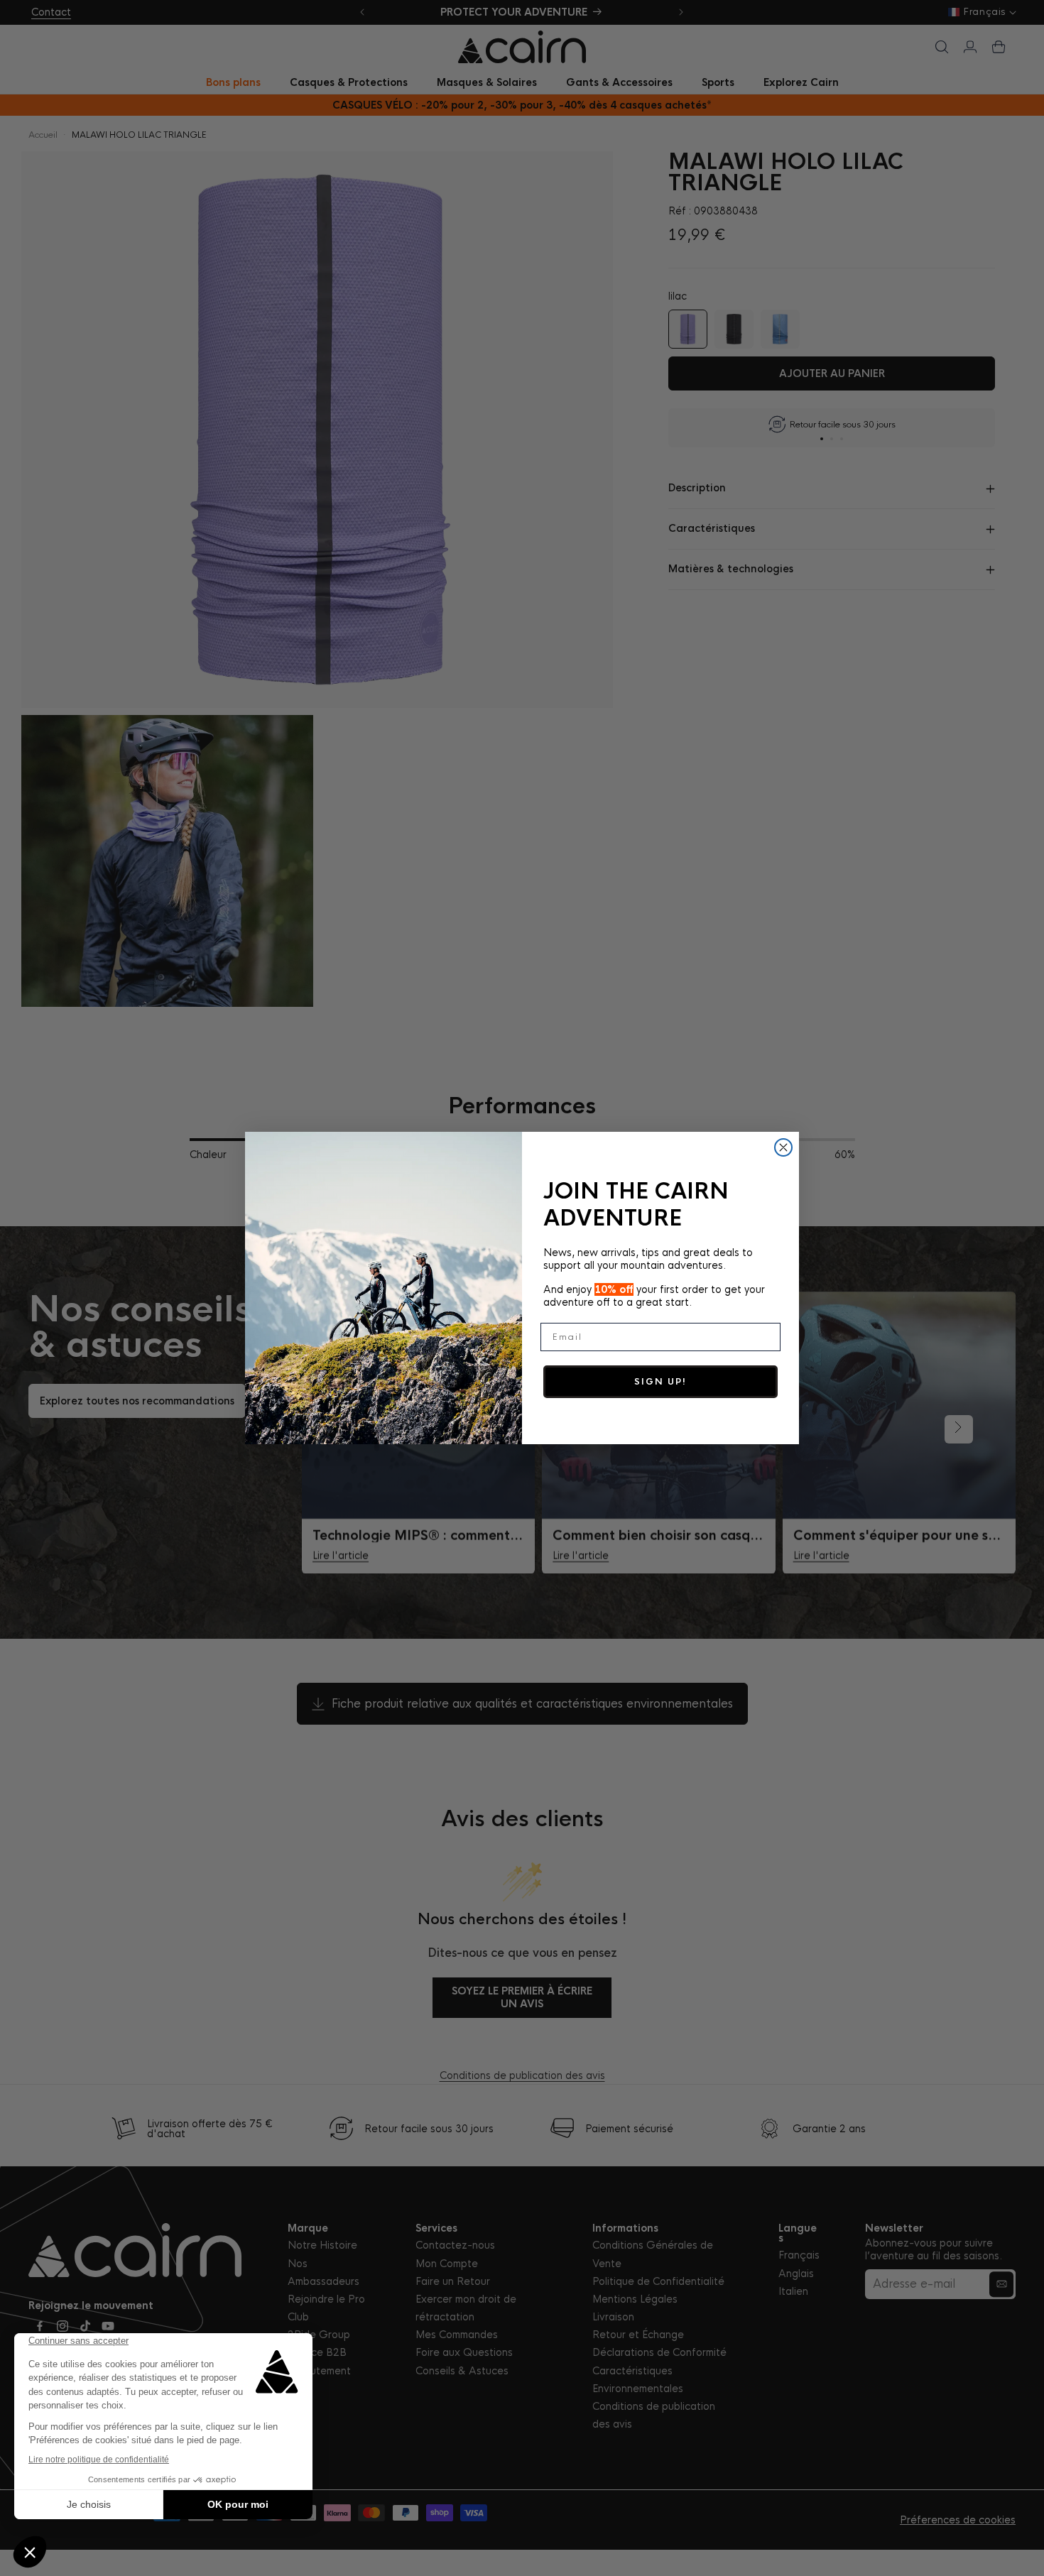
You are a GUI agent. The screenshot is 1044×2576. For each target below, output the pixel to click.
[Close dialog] (783, 1147)
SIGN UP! (660, 1382)
